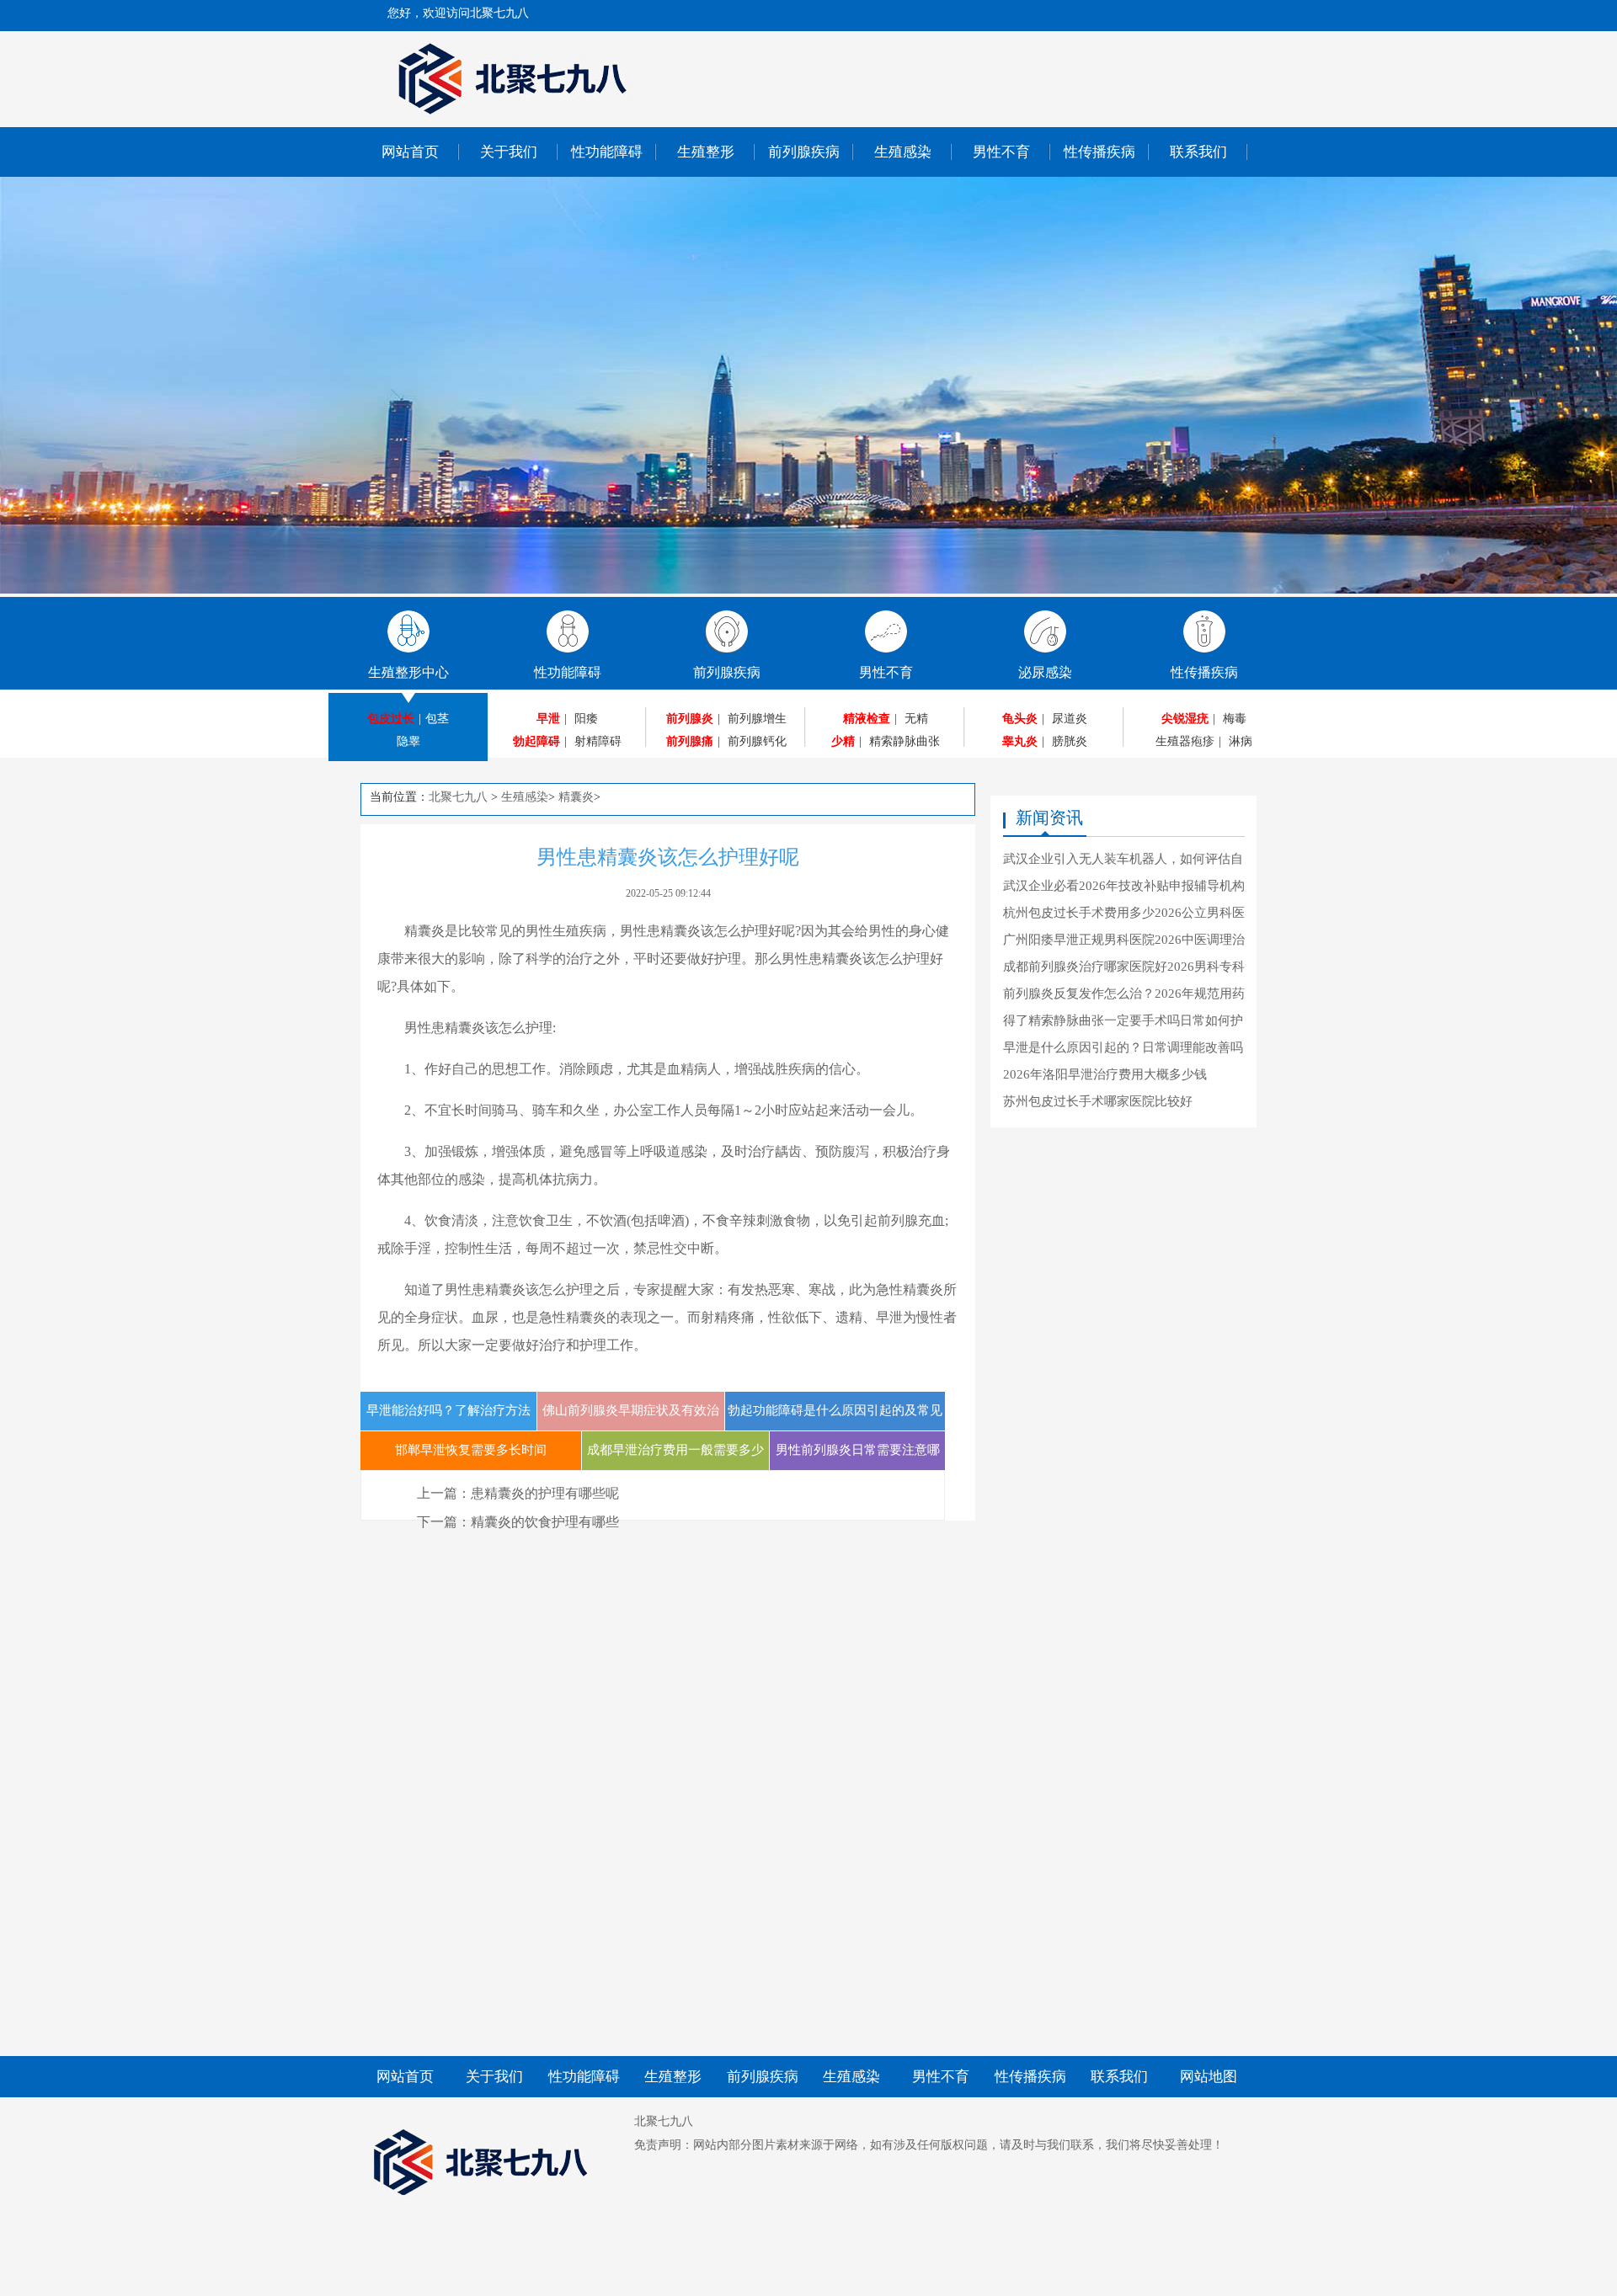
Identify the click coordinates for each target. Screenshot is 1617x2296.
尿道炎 (1070, 719)
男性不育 (1001, 152)
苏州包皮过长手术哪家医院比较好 (1098, 1101)
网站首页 (410, 152)
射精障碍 (598, 741)
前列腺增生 (757, 719)
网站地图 (1209, 2077)
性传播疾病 (1099, 152)
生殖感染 (903, 152)
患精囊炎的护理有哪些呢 (545, 1493)
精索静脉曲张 (905, 741)
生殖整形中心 (408, 672)
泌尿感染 (1045, 672)
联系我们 (1198, 152)
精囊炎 (576, 797)
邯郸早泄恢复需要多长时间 (471, 1450)
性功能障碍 (607, 152)
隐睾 (408, 741)
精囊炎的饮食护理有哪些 (545, 1522)
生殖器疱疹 (1185, 741)
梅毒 (1235, 719)
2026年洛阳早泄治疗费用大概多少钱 (1105, 1074)
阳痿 (586, 719)
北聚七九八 (458, 797)
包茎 (437, 719)
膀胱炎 (1070, 741)
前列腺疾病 (804, 152)
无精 (916, 719)
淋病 (1241, 741)
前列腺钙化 (757, 741)
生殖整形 (706, 152)
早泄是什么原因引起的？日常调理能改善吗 (1123, 1047)
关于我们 (509, 152)
